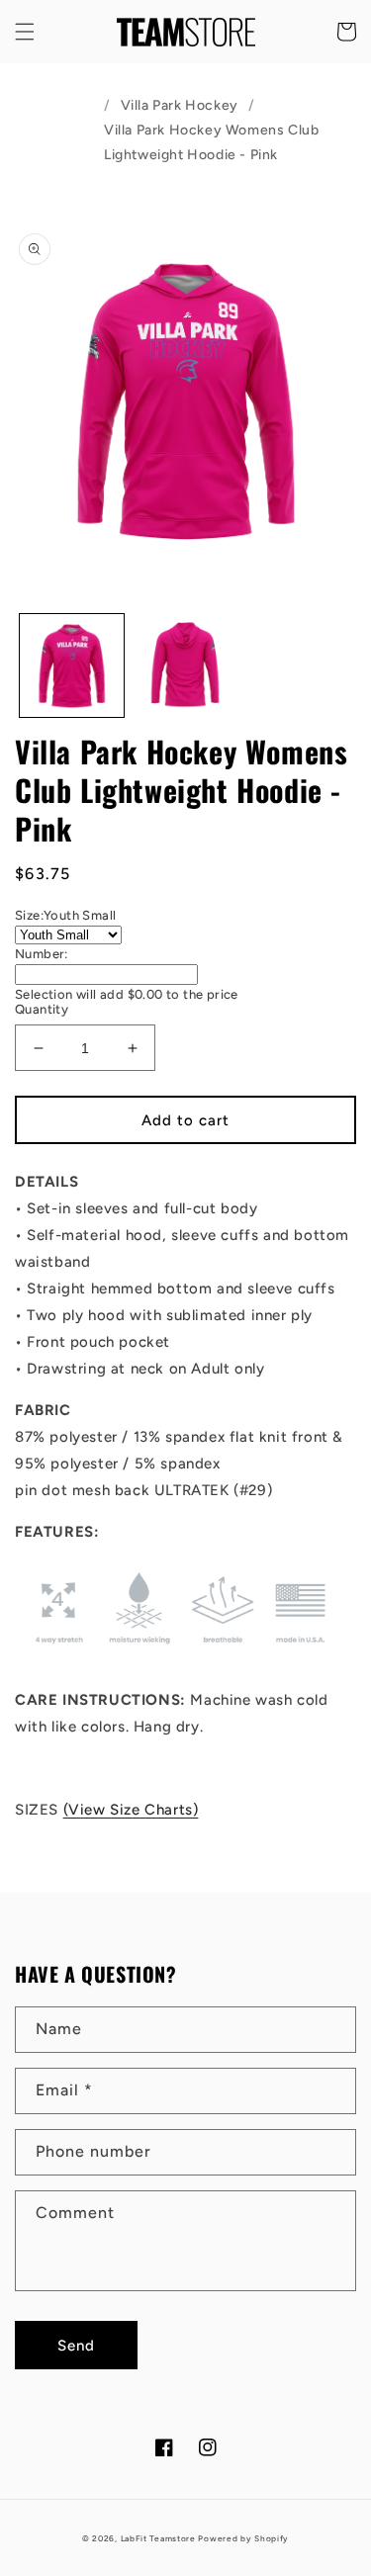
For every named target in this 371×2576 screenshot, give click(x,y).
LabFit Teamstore (158, 2538)
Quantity (42, 1009)
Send (76, 2346)
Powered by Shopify (243, 2538)
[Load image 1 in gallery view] (72, 666)
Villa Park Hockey (180, 105)
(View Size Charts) (131, 1810)
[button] (25, 32)
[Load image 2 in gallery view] (185, 666)
